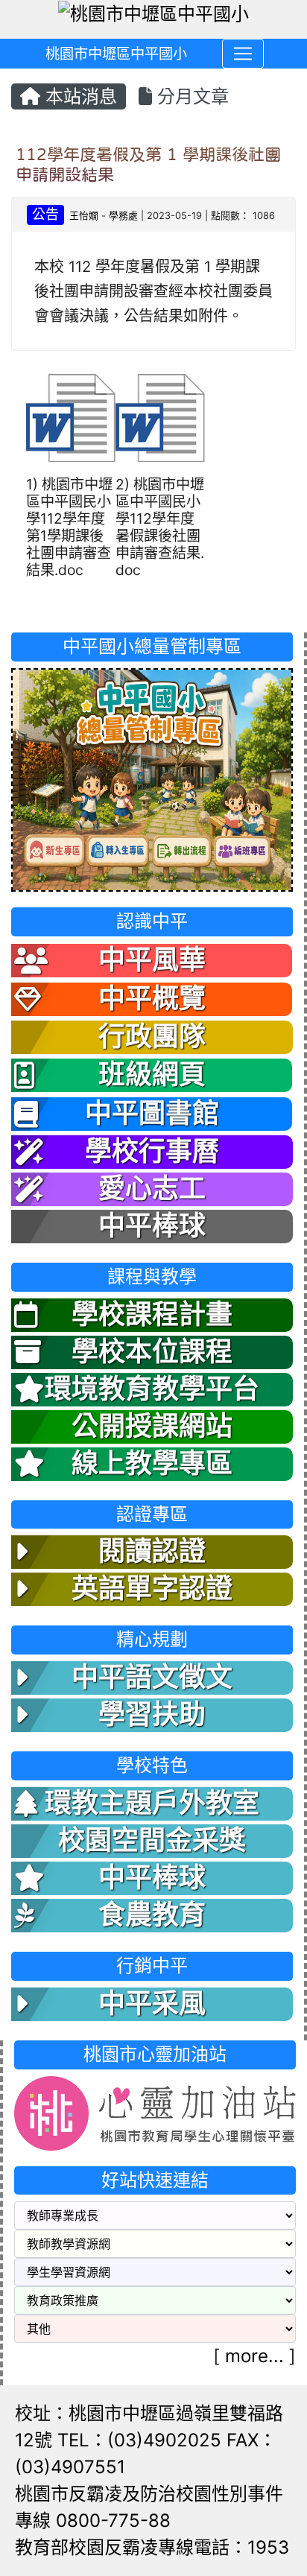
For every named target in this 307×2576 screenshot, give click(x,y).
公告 (45, 214)
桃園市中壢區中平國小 (116, 54)
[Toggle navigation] (243, 54)
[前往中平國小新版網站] (152, 779)
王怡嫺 (84, 216)
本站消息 (79, 96)
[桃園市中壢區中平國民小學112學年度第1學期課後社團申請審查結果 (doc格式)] (71, 418)
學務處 (123, 216)
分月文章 (190, 96)
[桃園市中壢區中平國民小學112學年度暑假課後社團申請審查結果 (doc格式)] (160, 418)
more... (254, 2356)
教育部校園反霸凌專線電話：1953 (152, 2547)
